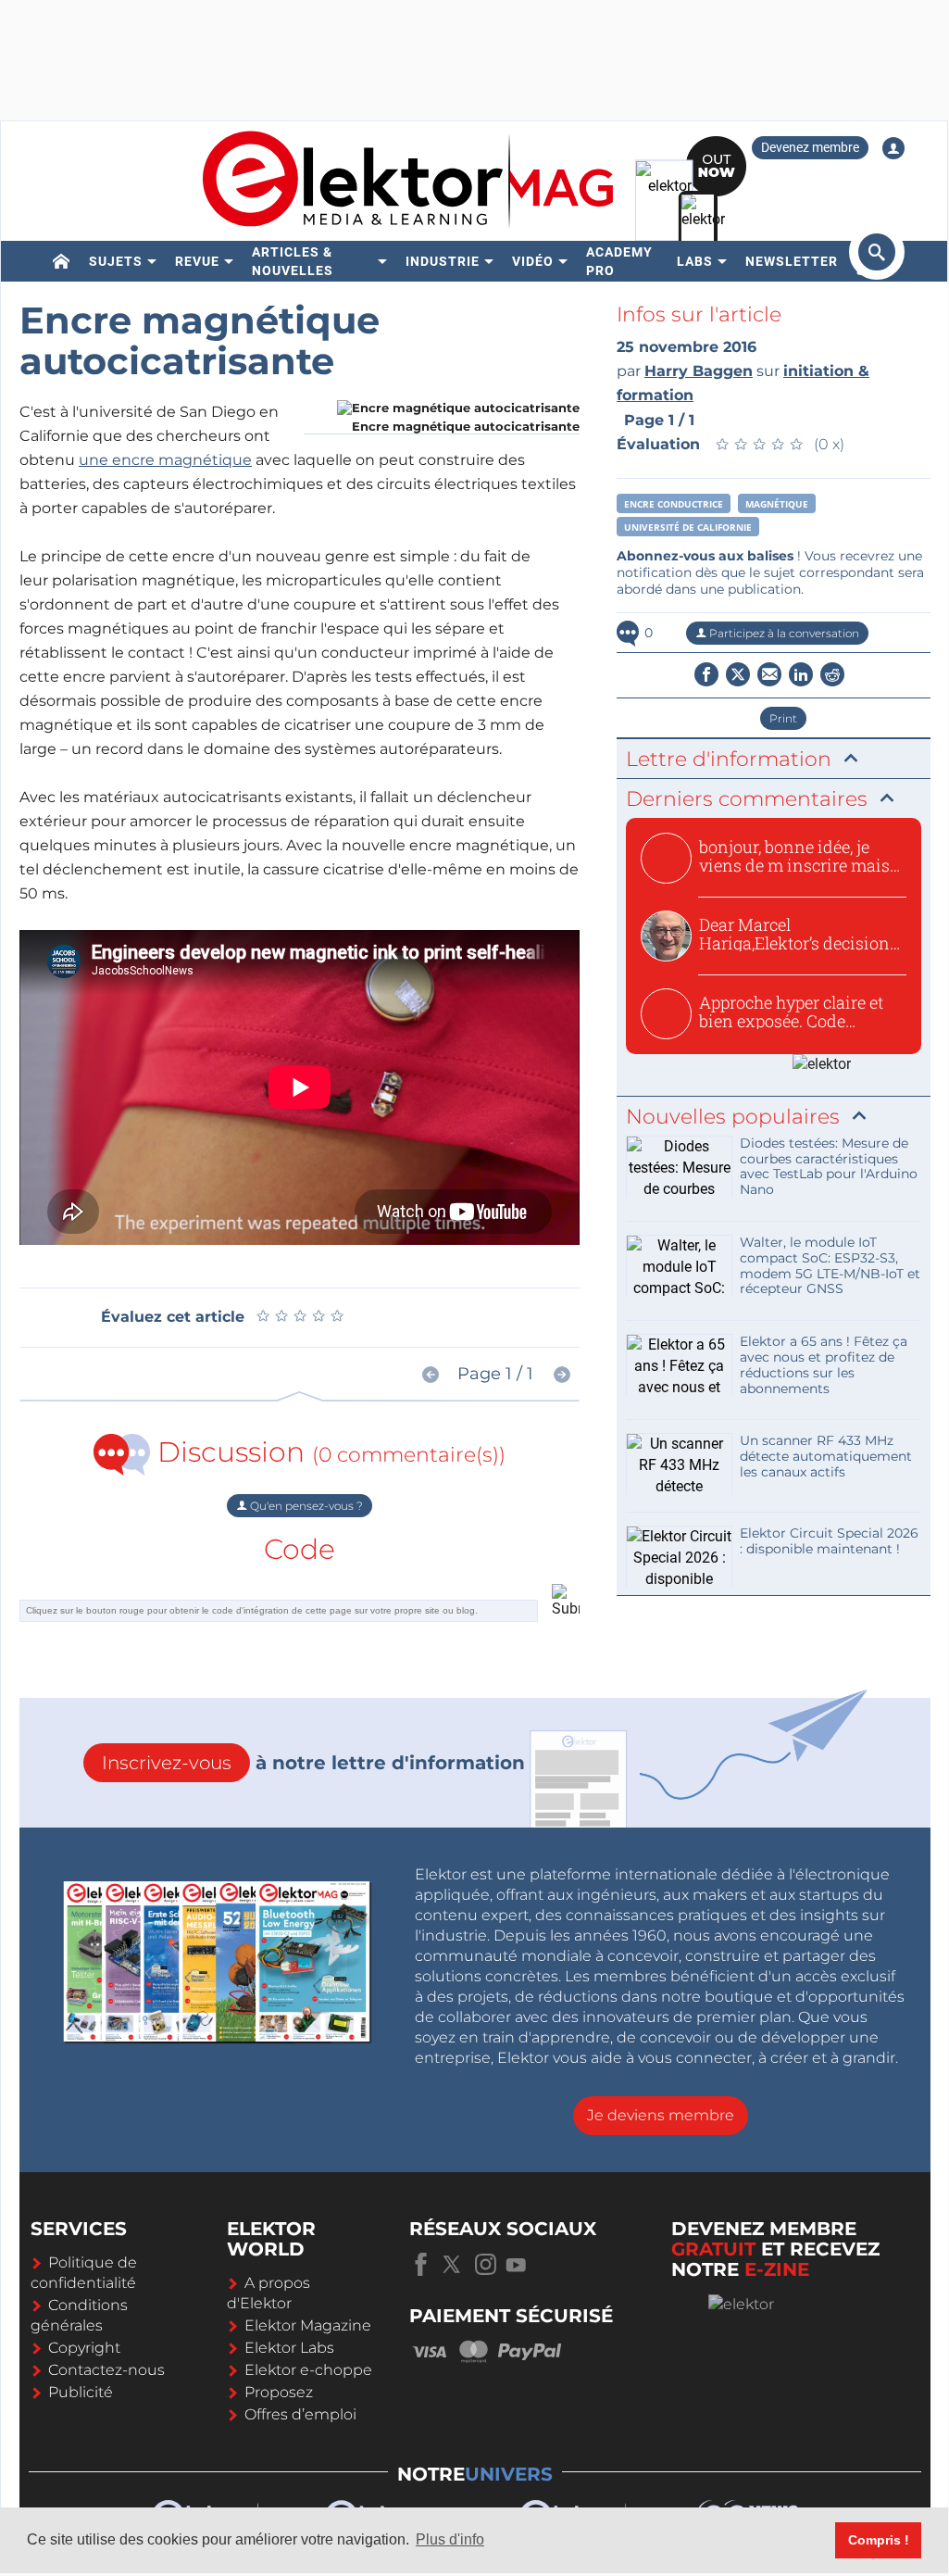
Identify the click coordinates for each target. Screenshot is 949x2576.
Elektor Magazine (308, 2325)
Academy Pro (619, 261)
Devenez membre (810, 147)
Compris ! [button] (879, 2540)
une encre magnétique (165, 460)
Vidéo (533, 261)
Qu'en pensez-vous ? (305, 1506)
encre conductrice (674, 504)
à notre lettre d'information (313, 1763)
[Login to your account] (893, 148)
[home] (62, 261)
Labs (695, 261)
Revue (197, 261)
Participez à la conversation (783, 633)
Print (783, 718)
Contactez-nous (106, 2370)
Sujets (116, 261)
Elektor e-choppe (308, 2370)
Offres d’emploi (300, 2414)
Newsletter (792, 261)
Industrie (443, 261)
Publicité (81, 2392)
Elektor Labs (289, 2348)
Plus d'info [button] (450, 2539)
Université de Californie (688, 527)
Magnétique (777, 504)
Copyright (84, 2348)
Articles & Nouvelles (293, 261)
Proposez (279, 2392)
